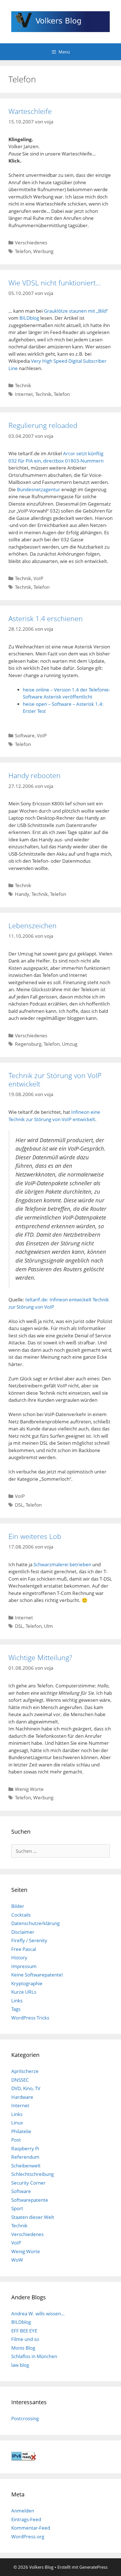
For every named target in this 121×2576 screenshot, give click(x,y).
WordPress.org (28, 2536)
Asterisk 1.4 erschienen (46, 618)
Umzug (70, 1044)
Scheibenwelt (26, 2166)
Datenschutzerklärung (35, 1923)
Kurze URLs (24, 1992)
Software (25, 735)
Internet (24, 394)
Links (17, 2001)
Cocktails (21, 1915)
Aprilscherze (25, 2071)
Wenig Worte (29, 1789)
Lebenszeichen (33, 925)
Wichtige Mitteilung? (40, 1657)
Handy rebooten (34, 775)
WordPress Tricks (30, 2018)
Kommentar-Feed (31, 2528)
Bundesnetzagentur (39, 489)
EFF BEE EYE (24, 2331)
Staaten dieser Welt (33, 2217)
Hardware (22, 2097)
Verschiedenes (31, 243)
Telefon (23, 251)
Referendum (25, 2157)
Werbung (43, 251)
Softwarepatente (30, 2200)
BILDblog (29, 318)
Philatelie (21, 2131)
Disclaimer (23, 1932)
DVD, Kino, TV (26, 2088)
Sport (17, 2208)
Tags (16, 2009)
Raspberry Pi (25, 2148)
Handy (22, 894)
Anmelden (23, 2511)
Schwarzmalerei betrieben (62, 1564)
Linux (17, 2123)
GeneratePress (93, 2567)
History (19, 1958)
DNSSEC (20, 2080)
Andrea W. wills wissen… (38, 2314)
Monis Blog (23, 2348)
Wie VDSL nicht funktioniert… (55, 283)
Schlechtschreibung (33, 2174)
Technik (23, 385)
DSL (19, 1505)
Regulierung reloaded (43, 425)
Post (16, 2140)
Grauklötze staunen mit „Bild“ (76, 311)
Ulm (48, 1626)
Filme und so (25, 2339)
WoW (17, 2260)
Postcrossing (25, 2418)
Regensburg (28, 1044)
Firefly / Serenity (29, 1940)
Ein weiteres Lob (35, 1536)
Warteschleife (30, 111)
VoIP (38, 578)
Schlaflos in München (34, 2356)
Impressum (24, 1966)
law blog (20, 2365)
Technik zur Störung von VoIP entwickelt (55, 1079)
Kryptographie (27, 1983)
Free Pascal (24, 1949)
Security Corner (28, 2183)
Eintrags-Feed (26, 2519)
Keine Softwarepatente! (37, 1975)
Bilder (18, 1906)
